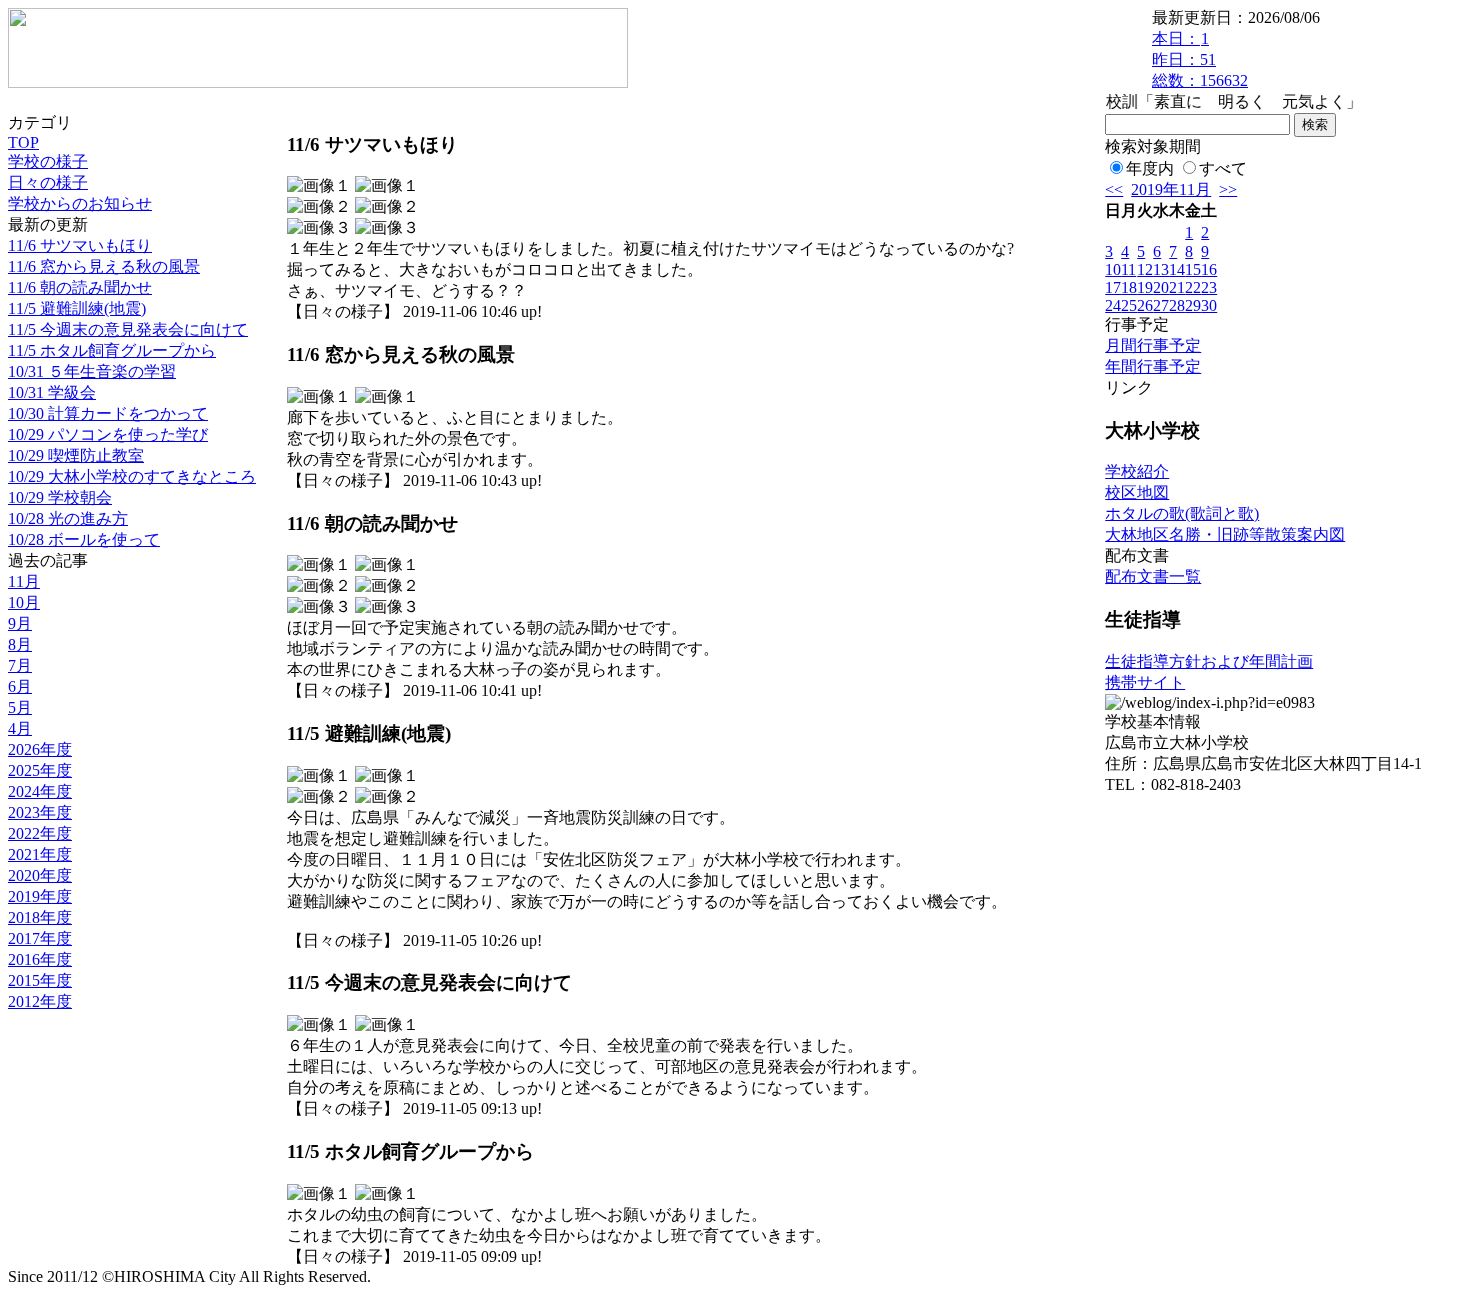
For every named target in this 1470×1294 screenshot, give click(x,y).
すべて (1223, 168)
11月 (24, 581)
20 (1161, 287)
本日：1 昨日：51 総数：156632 (1200, 59)
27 (1161, 305)
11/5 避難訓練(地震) (77, 308)
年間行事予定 (1153, 366)
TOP (23, 142)
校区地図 (1137, 492)
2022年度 (40, 833)
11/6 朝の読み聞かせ (80, 287)
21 (1177, 287)
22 (1193, 287)
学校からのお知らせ (80, 203)
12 (1145, 269)
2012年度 (40, 1001)
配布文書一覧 (1153, 576)
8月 (20, 644)
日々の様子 (48, 182)
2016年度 (40, 959)
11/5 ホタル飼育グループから (112, 350)
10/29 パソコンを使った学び (108, 434)
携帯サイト (1145, 682)
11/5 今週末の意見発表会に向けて (128, 329)
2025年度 (40, 770)
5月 (20, 707)
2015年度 (40, 980)
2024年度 (40, 791)
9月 (20, 623)
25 (1129, 305)
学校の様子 (48, 161)
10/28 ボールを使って (84, 539)
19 (1145, 287)
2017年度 (40, 938)
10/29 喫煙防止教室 (76, 455)
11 (1128, 269)
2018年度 (40, 917)
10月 (24, 602)
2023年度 (40, 812)
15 (1193, 269)
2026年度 (40, 749)
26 (1145, 305)
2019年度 (40, 896)
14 (1177, 269)
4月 (20, 728)
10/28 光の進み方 (68, 518)
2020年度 (40, 875)
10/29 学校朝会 (60, 497)
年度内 (1150, 168)
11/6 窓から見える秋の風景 (104, 266)
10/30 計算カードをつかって (108, 413)
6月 (20, 686)
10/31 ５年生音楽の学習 (92, 371)
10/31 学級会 (52, 392)
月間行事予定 (1153, 345)
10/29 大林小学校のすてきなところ (132, 476)
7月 (20, 665)
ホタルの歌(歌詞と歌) (1182, 513)
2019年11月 (1171, 189)
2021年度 (40, 854)
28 (1177, 305)
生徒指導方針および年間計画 (1209, 661)
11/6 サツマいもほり (80, 245)
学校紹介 (1137, 471)
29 (1193, 305)
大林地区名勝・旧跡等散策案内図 (1225, 534)
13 (1161, 269)
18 (1129, 287)
